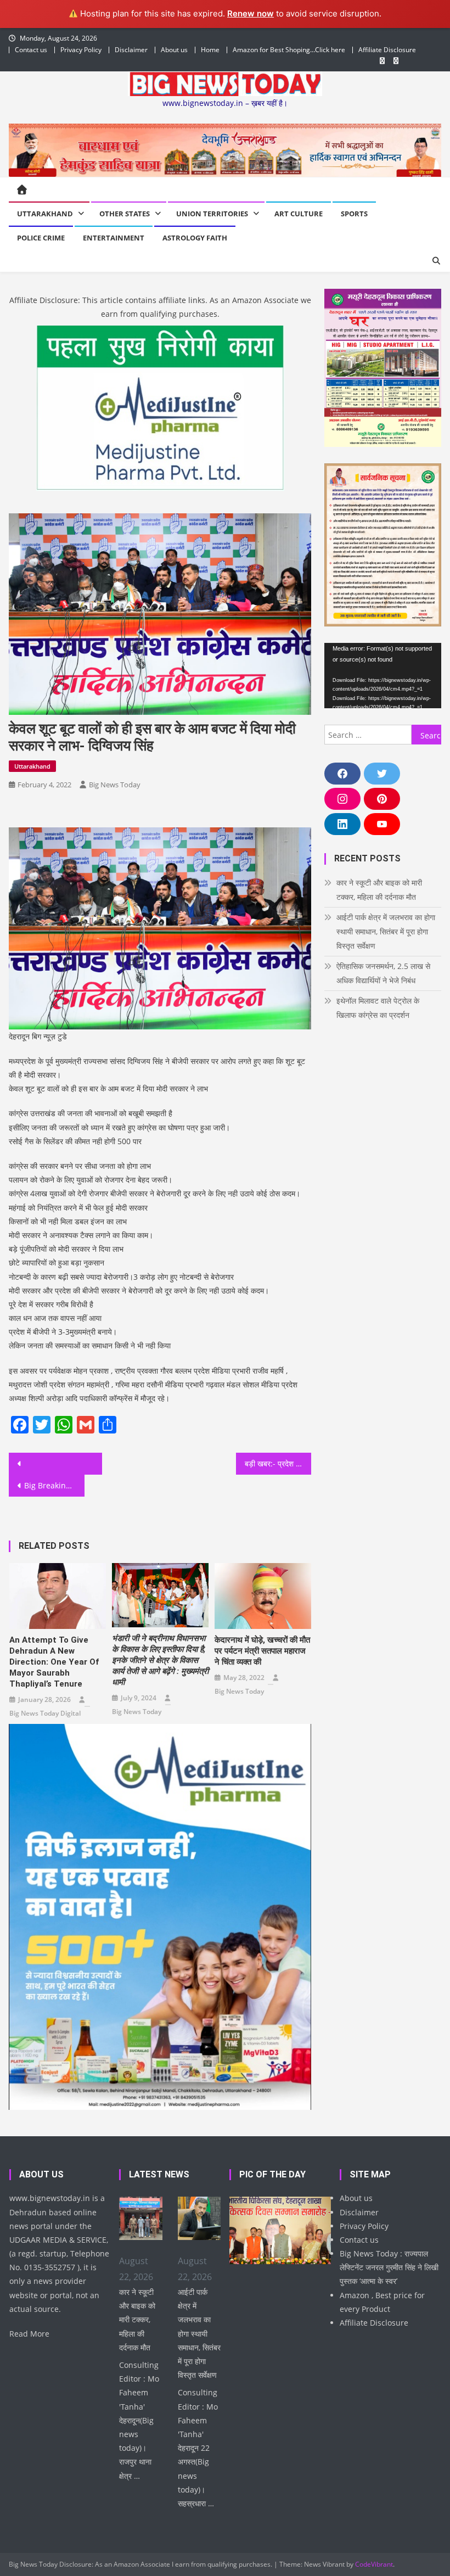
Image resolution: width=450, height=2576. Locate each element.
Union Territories (212, 214)
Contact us (31, 50)
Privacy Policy (81, 50)
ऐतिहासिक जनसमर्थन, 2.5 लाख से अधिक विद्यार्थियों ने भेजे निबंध (383, 973)
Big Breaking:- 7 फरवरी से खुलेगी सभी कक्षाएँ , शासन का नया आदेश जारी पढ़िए (54, 1485)
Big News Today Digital (45, 1713)
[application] (383, 676)
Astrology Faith (195, 238)
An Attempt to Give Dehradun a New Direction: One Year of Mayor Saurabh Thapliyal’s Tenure (54, 1662)
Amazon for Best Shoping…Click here (289, 50)
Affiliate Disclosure (387, 50)
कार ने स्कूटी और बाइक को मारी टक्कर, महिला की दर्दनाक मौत (379, 890)
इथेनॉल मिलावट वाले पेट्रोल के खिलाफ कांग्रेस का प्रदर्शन (378, 1008)
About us (174, 50)
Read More (29, 2334)
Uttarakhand (45, 214)
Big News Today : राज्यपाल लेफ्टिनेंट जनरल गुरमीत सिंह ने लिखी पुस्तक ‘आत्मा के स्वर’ (389, 2267)
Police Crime (41, 238)
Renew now (251, 13)
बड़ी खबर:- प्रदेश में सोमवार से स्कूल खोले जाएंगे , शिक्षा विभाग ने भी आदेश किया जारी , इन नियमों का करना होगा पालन (278, 1463)
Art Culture (299, 214)
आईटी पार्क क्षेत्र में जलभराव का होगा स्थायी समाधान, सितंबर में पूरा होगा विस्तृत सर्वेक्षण (386, 931)
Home (210, 50)
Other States (125, 214)
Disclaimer (131, 50)
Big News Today (115, 785)
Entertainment (114, 238)
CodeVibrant (374, 2564)
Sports (354, 214)
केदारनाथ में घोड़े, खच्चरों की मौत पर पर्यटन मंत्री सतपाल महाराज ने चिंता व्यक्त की (262, 1651)
